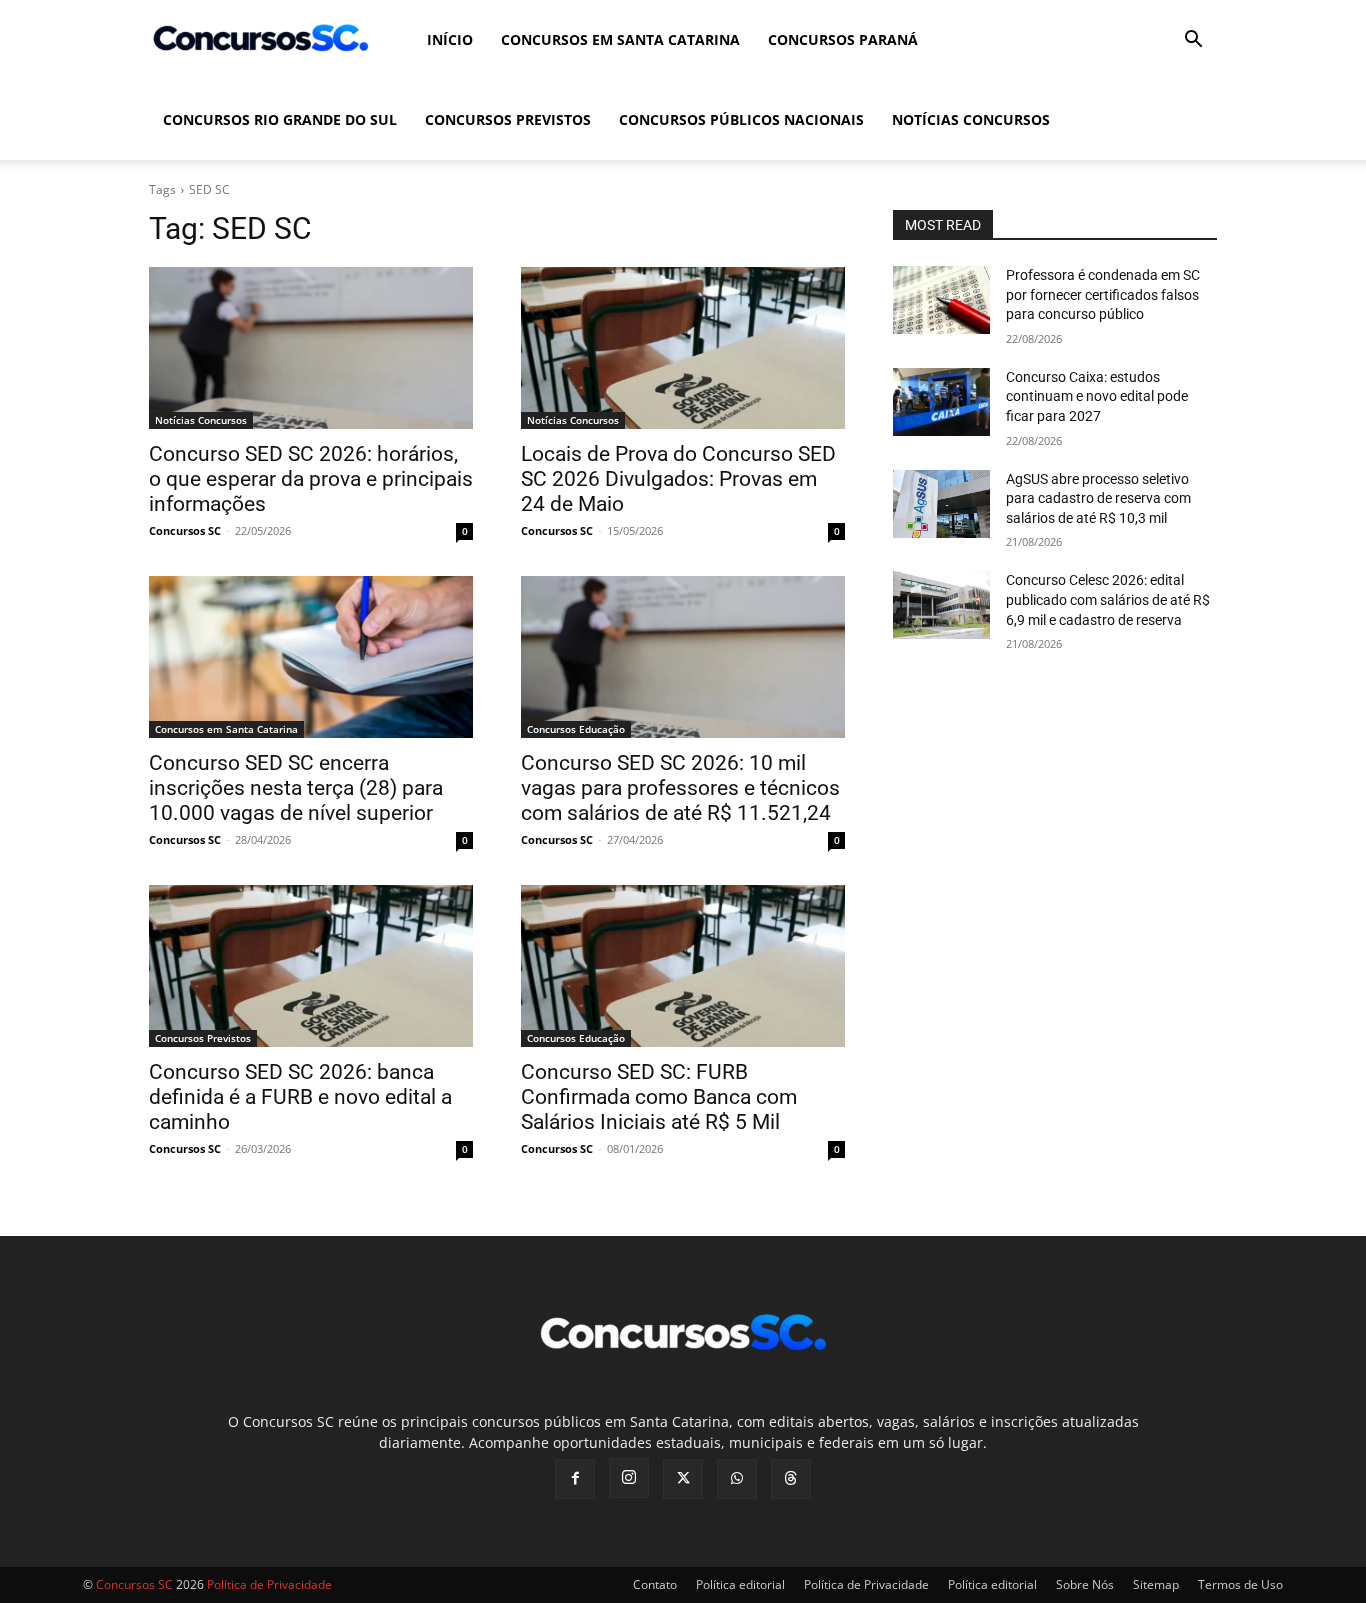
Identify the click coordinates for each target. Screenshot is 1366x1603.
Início (450, 39)
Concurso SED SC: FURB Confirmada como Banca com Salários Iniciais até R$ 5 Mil (659, 1097)
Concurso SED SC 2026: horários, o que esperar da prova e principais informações (311, 479)
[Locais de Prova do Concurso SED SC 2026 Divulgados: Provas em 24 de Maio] (683, 348)
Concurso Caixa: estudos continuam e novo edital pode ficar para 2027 (1097, 396)
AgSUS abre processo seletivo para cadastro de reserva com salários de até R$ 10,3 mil (1098, 498)
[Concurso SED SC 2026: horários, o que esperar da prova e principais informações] (311, 348)
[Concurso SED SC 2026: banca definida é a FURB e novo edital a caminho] (311, 966)
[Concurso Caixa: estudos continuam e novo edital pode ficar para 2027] (941, 402)
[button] (1193, 41)
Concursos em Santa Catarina (620, 39)
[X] (683, 1479)
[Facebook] (575, 1479)
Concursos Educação (576, 729)
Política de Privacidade (866, 1584)
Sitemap (1156, 1584)
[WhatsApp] (737, 1479)
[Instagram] (629, 1478)
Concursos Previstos (508, 119)
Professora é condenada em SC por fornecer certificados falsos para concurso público (1103, 294)
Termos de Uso (1240, 1584)
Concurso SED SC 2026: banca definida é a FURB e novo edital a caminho (300, 1097)
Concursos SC (185, 530)
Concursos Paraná (843, 39)
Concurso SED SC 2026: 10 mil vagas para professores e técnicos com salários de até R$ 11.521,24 (680, 788)
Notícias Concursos (971, 119)
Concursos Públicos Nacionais (741, 119)
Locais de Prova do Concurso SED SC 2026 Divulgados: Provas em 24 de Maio (678, 479)
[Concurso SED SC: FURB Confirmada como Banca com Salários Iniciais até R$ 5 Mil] (683, 966)
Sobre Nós (1085, 1584)
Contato (655, 1584)
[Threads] (791, 1479)
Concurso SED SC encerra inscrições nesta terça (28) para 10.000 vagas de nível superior (296, 788)
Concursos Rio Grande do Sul (280, 119)
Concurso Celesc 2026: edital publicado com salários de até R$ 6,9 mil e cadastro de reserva (1108, 599)
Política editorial (740, 1584)
